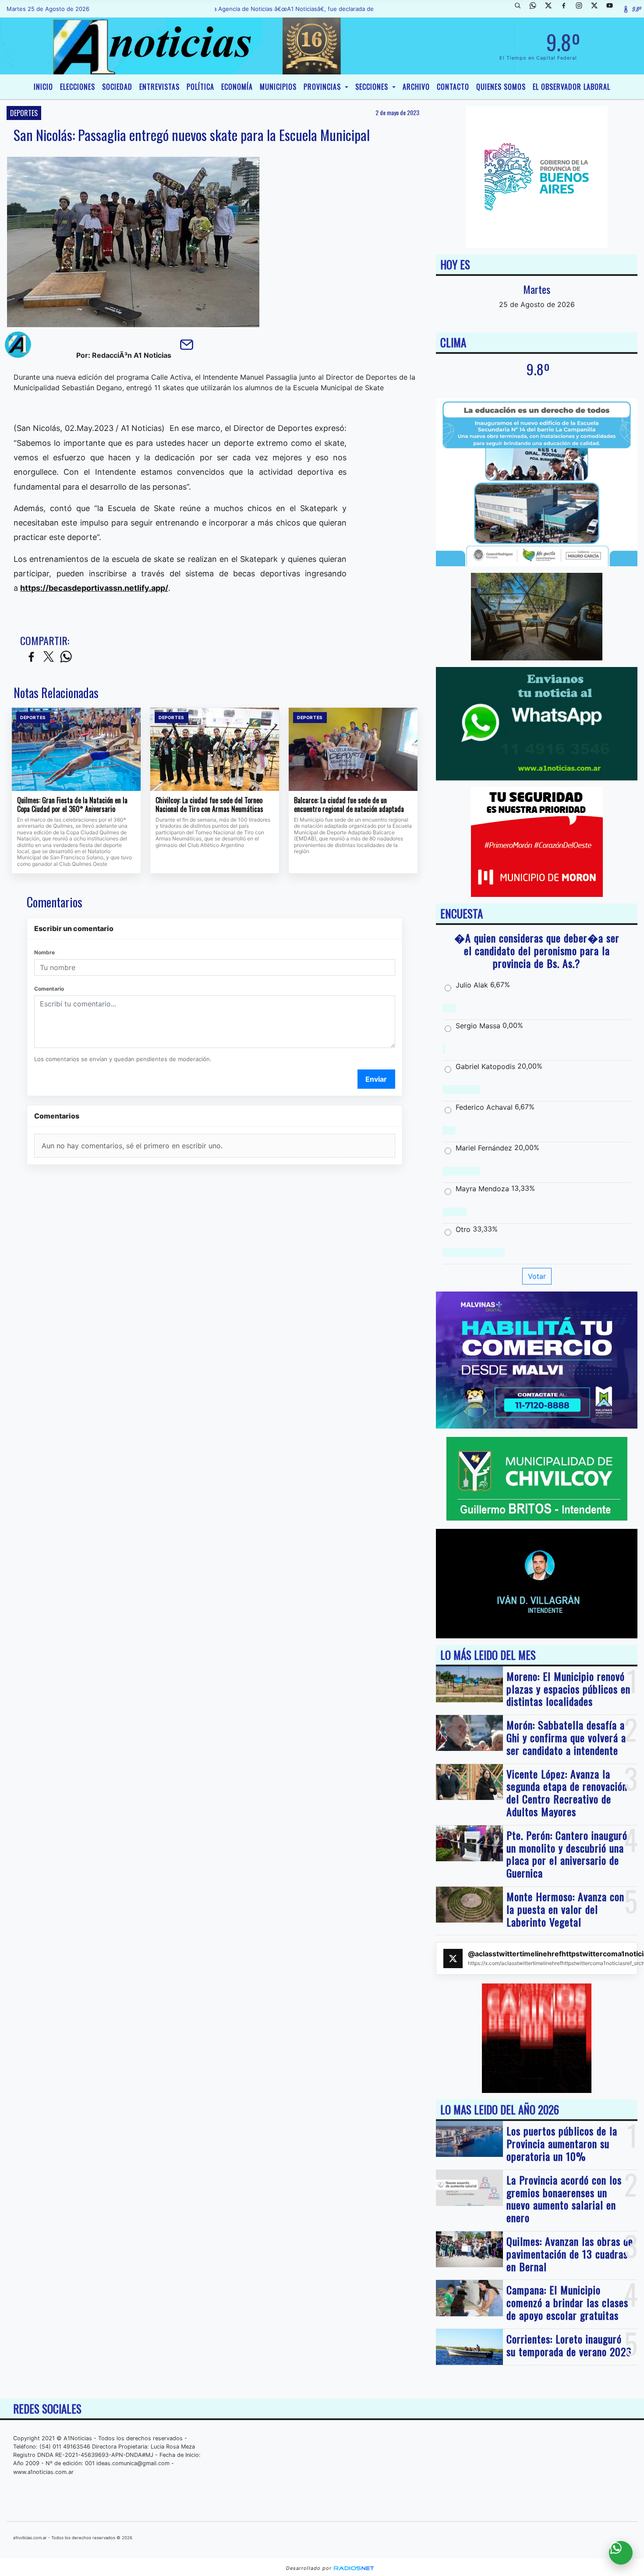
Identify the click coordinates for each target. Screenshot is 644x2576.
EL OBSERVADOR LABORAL (571, 87)
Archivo (416, 87)
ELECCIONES (78, 87)
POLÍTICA (200, 87)
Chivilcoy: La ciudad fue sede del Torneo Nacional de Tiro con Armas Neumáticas (209, 805)
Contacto (453, 87)
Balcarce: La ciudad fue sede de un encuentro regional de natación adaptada (349, 805)
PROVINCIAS (323, 87)
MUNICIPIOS (278, 87)
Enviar (376, 1079)
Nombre (44, 952)
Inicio (43, 87)
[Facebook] (567, 9)
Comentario (49, 989)
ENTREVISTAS (159, 87)
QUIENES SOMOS (501, 87)
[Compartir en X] (49, 657)
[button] (521, 9)
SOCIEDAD (117, 87)
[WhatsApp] (536, 9)
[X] (552, 9)
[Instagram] (582, 9)
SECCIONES (373, 87)
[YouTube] (613, 9)
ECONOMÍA (237, 87)
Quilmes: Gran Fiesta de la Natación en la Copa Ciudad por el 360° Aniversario (72, 805)
